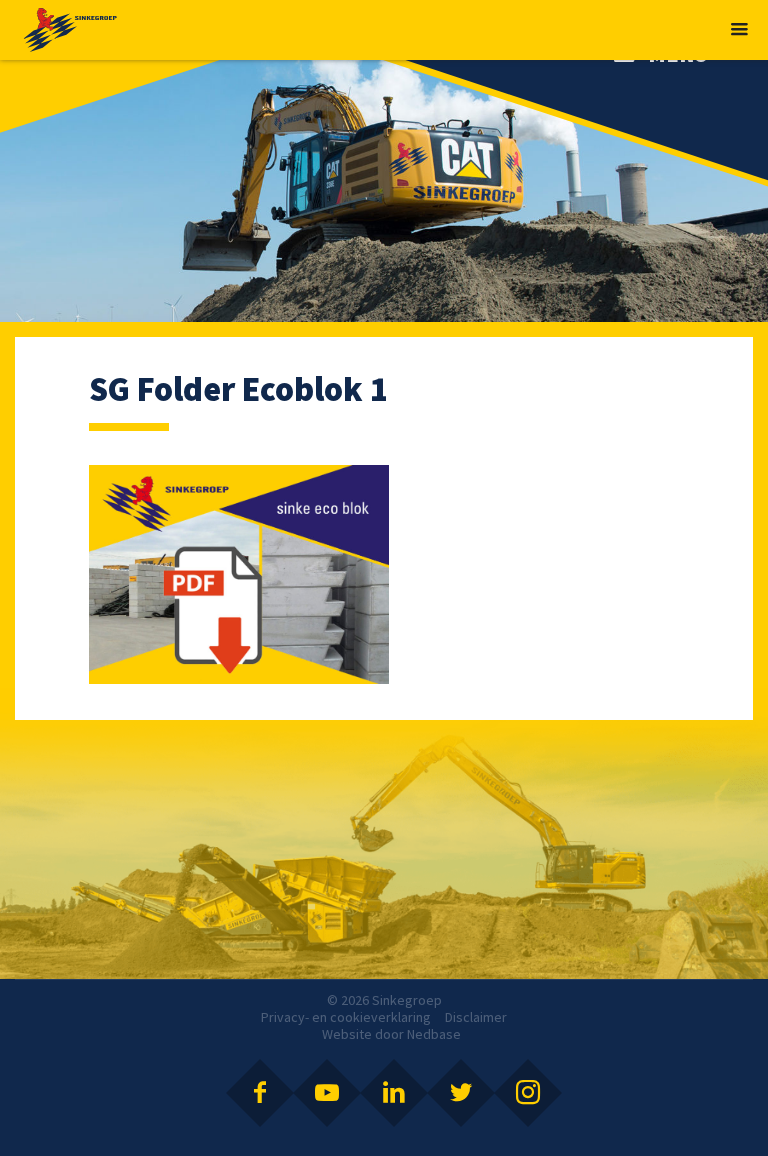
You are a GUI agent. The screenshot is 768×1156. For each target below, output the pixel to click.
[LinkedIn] (394, 1093)
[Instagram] (528, 1093)
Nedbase (434, 1034)
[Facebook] (260, 1093)
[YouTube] (327, 1093)
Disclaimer (476, 1017)
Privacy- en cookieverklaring (346, 1017)
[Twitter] (461, 1093)
